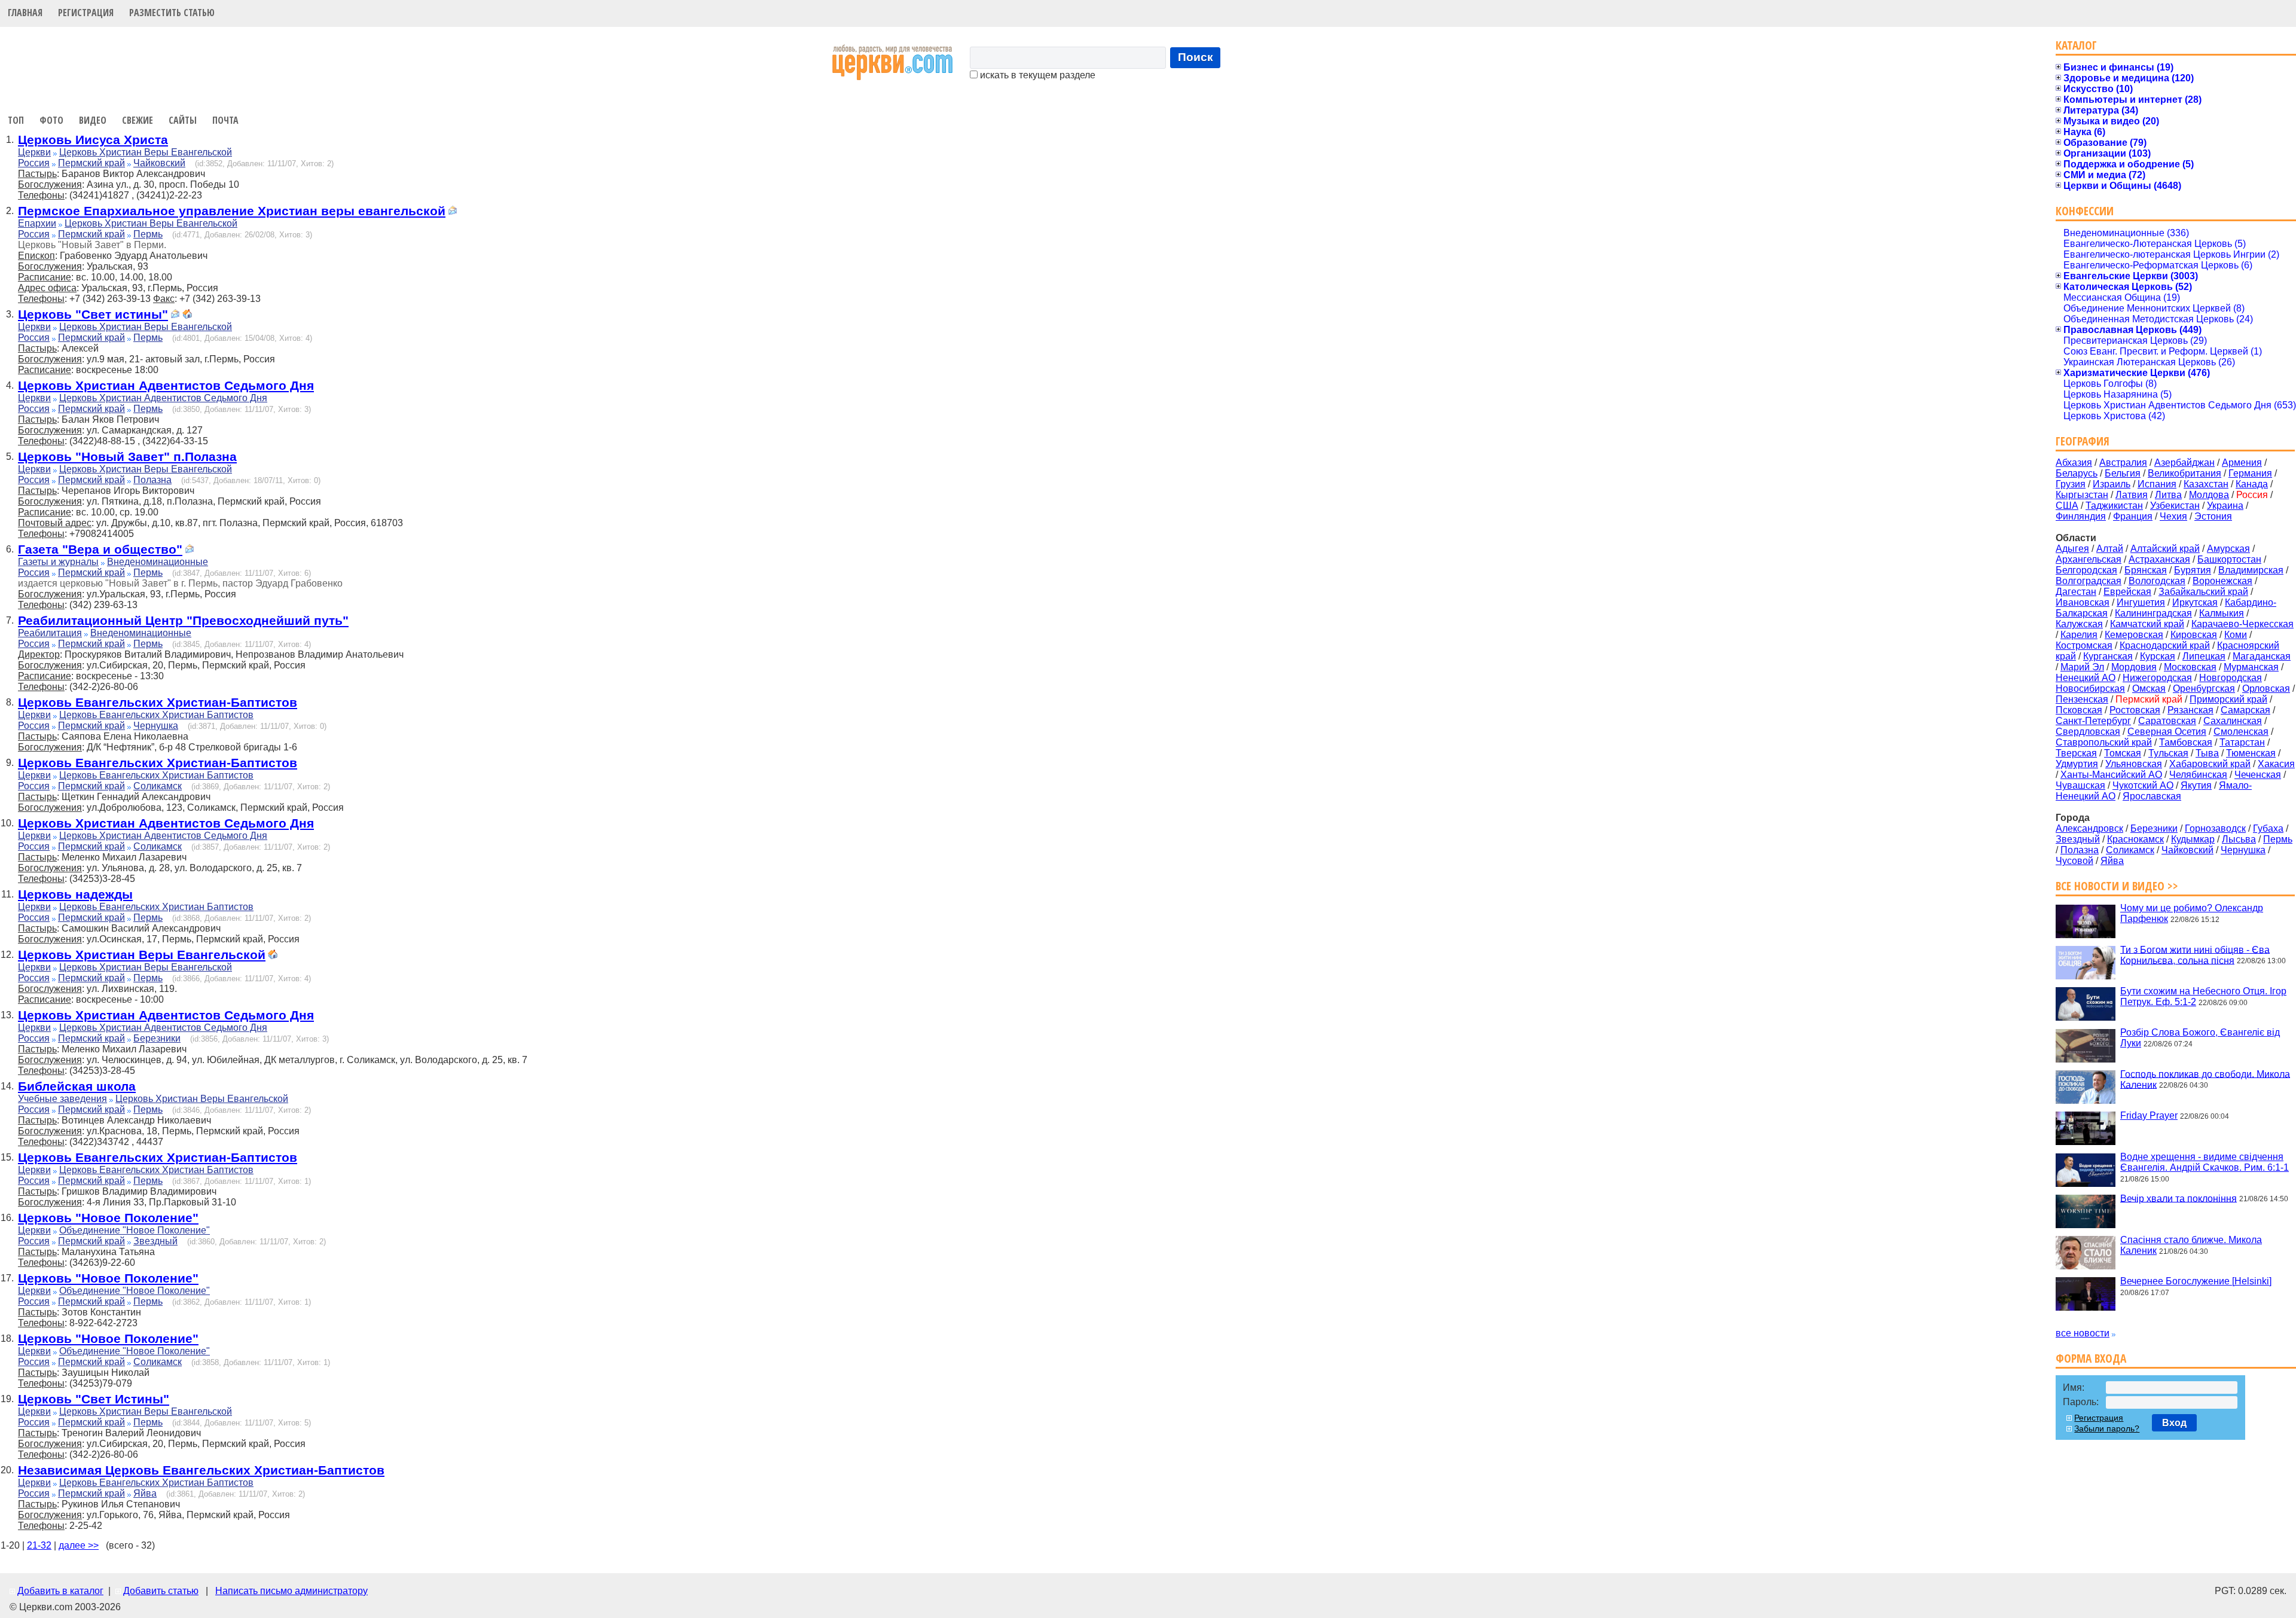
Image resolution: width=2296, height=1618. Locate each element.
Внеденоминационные (158, 562)
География (2083, 441)
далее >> (79, 1545)
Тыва (2207, 753)
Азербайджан (2184, 462)
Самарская (2245, 710)
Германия (2250, 473)
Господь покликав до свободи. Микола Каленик (2205, 1079)
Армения (2242, 462)
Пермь (148, 234)
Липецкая (2204, 656)
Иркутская (2195, 602)
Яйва (145, 1493)
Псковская (2079, 710)
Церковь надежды (75, 894)
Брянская (2146, 570)
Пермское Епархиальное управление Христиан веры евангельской (232, 211)
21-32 (39, 1545)
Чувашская (2080, 785)
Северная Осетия (2167, 732)
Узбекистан (2175, 506)
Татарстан (2242, 742)
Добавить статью (161, 1591)
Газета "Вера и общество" (100, 549)
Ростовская (2135, 710)
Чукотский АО (2143, 785)
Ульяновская (2134, 764)
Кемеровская (2134, 635)
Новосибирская (2090, 689)
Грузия (2071, 484)
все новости (2083, 1333)
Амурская (2228, 549)
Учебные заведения (62, 1099)
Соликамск (158, 786)
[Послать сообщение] (453, 212)
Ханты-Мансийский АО (2111, 775)
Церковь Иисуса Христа (93, 140)
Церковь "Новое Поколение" (108, 1218)
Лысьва (2239, 839)
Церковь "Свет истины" (93, 314)
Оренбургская (2204, 689)
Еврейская (2127, 592)
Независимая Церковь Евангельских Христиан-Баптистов (201, 1470)
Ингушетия (2141, 602)
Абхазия (2074, 462)
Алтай (2110, 549)
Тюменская (2251, 753)
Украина (2225, 506)
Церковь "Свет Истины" (94, 1399)
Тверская (2076, 753)
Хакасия (2276, 764)
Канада (2252, 484)
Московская (2190, 667)
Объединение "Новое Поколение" (135, 1230)
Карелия (2079, 635)
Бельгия (2123, 473)
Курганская (2108, 656)
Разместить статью (172, 13)
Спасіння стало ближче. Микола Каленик (2191, 1245)
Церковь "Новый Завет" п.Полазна (127, 457)
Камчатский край (2147, 624)
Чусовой (2074, 861)
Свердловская (2088, 732)
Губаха (2268, 828)
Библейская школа (77, 1086)
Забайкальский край (2203, 592)
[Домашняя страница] (187, 315)
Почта (225, 120)
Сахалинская (2233, 721)
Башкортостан (2229, 559)
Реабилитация (50, 633)
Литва (2168, 495)
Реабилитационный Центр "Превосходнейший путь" (183, 620)
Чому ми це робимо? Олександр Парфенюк (2192, 913)
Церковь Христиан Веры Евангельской (146, 152)
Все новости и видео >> (2117, 886)
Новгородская (2231, 678)
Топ (16, 120)
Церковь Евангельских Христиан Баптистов (156, 715)
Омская (2149, 689)
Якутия (2196, 785)
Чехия (2173, 516)
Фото (51, 120)
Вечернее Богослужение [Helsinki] (2196, 1281)
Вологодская (2157, 581)
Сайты (183, 120)
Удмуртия (2077, 764)
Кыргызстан (2082, 495)
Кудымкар (2193, 839)
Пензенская (2082, 699)
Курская (2158, 656)
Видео (93, 120)
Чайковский (159, 163)
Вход (2174, 1423)
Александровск (2089, 828)
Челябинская (2198, 775)
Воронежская (2222, 581)
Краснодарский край (2165, 645)
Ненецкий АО (2086, 678)
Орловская (2266, 689)
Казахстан (2206, 484)
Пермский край (91, 163)
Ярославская (2152, 796)
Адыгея (2072, 549)
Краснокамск (2135, 839)
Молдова (2209, 495)
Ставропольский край (2104, 742)
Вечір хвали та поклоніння (2179, 1198)
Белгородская (2086, 570)
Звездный (155, 1241)
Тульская (2168, 753)
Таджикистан (2114, 506)
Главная (25, 13)
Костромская (2084, 645)
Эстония (2213, 516)
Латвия (2132, 495)
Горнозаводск (2215, 828)
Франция (2133, 516)
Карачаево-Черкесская (2242, 624)
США (2067, 506)
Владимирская (2251, 570)
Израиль (2112, 484)
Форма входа (2091, 1358)
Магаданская (2262, 656)
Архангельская (2089, 559)
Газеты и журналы (58, 562)
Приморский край (2228, 699)
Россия (34, 163)
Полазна (152, 480)
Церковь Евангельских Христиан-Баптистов (158, 702)
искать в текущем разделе (1036, 75)
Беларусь (2077, 473)
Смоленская (2241, 732)
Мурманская (2251, 667)
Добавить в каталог (60, 1591)
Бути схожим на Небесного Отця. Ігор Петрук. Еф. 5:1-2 (2203, 996)
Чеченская (2258, 775)
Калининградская (2153, 613)
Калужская (2079, 624)
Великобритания (2184, 473)
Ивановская (2083, 602)
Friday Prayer (2149, 1115)
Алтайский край (2165, 549)
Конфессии (2085, 211)
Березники (157, 1038)
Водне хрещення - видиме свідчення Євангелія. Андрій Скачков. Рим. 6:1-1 (2205, 1162)
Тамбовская (2186, 742)
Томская (2123, 753)
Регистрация (86, 13)
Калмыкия (2222, 613)
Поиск (1196, 57)
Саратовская (2167, 721)
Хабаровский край (2210, 764)
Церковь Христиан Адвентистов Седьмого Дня (166, 385)
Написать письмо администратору (291, 1591)
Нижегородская (2157, 678)
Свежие (138, 120)
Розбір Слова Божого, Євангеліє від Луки (2200, 1038)
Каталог (2076, 45)
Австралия (2123, 462)
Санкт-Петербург (2093, 721)
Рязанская (2190, 710)
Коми (2236, 635)
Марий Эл (2082, 667)
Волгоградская (2089, 581)
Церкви (34, 152)
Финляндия (2081, 516)
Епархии (37, 223)
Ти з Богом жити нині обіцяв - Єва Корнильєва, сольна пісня (2195, 955)
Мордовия (2134, 667)
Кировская (2194, 635)
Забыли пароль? (2107, 1428)
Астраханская (2159, 559)
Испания (2157, 484)
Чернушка (156, 726)
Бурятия (2193, 570)
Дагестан (2076, 592)
